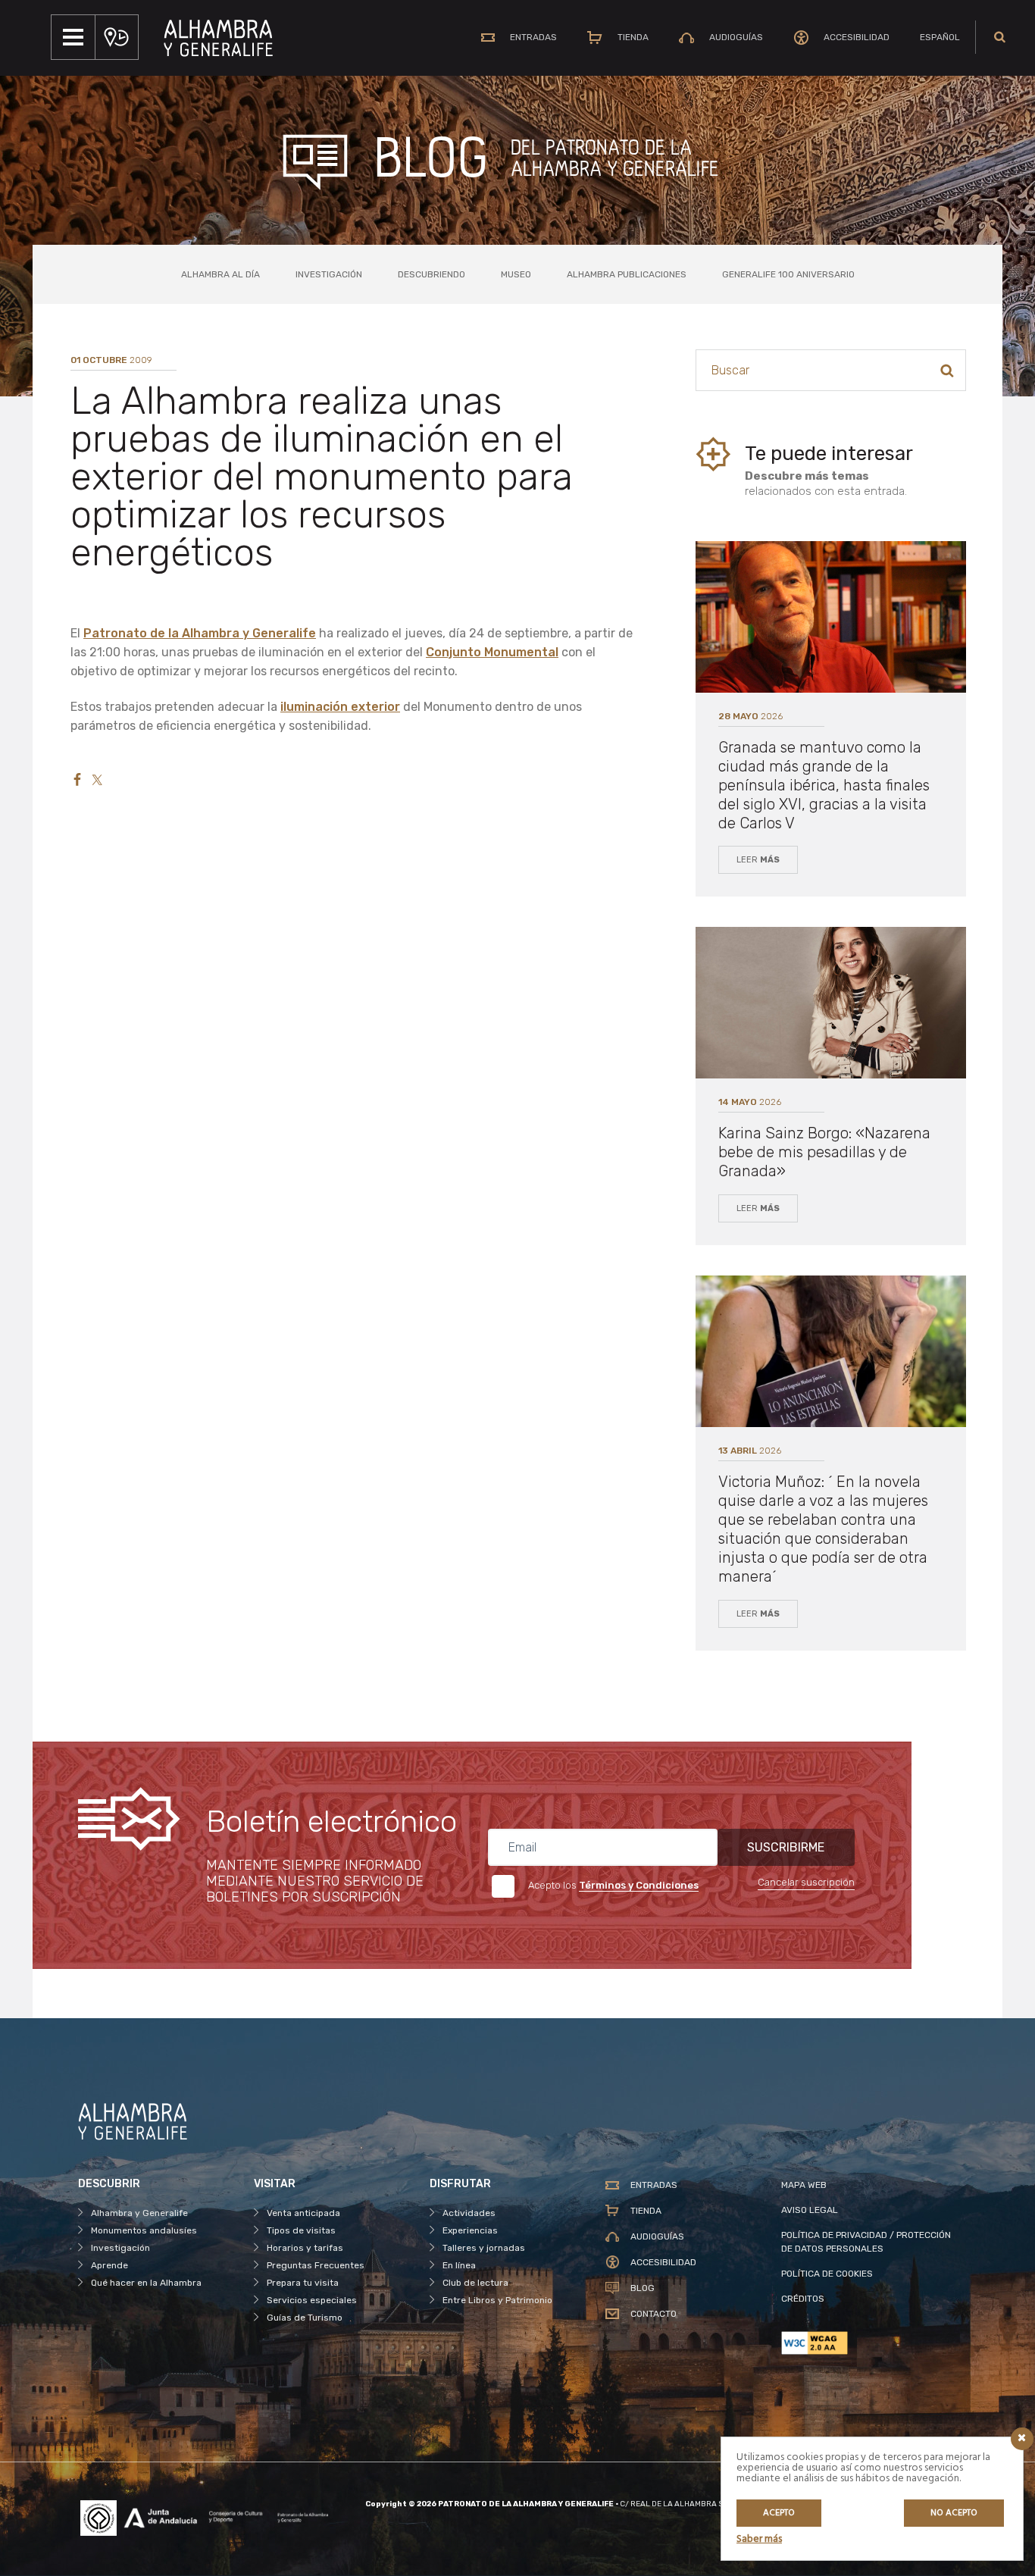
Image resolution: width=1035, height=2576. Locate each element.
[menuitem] (940, 37)
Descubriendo (432, 274)
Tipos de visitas (301, 2230)
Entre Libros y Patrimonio (497, 2300)
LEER (758, 860)
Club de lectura (475, 2283)
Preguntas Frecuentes (316, 2265)
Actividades (469, 2213)
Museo (516, 274)
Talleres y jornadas (484, 2248)
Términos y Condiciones (639, 1885)
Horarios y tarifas (305, 2248)
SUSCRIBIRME (786, 1847)
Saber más (759, 2539)
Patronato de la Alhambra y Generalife (200, 633)
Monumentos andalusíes (144, 2230)
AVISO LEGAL (810, 2210)
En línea (459, 2265)
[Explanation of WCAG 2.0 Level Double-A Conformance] (869, 2343)
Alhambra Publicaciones (627, 274)
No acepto (954, 2513)
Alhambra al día (220, 274)
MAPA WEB (804, 2185)
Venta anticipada (303, 2213)
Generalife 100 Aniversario (788, 274)
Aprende (109, 2265)
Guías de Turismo (305, 2318)
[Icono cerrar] (1022, 2439)
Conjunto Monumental (492, 652)
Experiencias (470, 2230)
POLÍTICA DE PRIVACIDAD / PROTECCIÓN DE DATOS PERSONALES (866, 2242)
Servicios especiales (312, 2300)
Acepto (779, 2513)
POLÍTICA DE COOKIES (827, 2274)
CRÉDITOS (803, 2299)
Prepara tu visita (303, 2283)
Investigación (329, 274)
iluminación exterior (340, 707)
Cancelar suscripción (806, 1882)
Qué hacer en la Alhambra (146, 2283)
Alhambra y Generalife (139, 2213)
